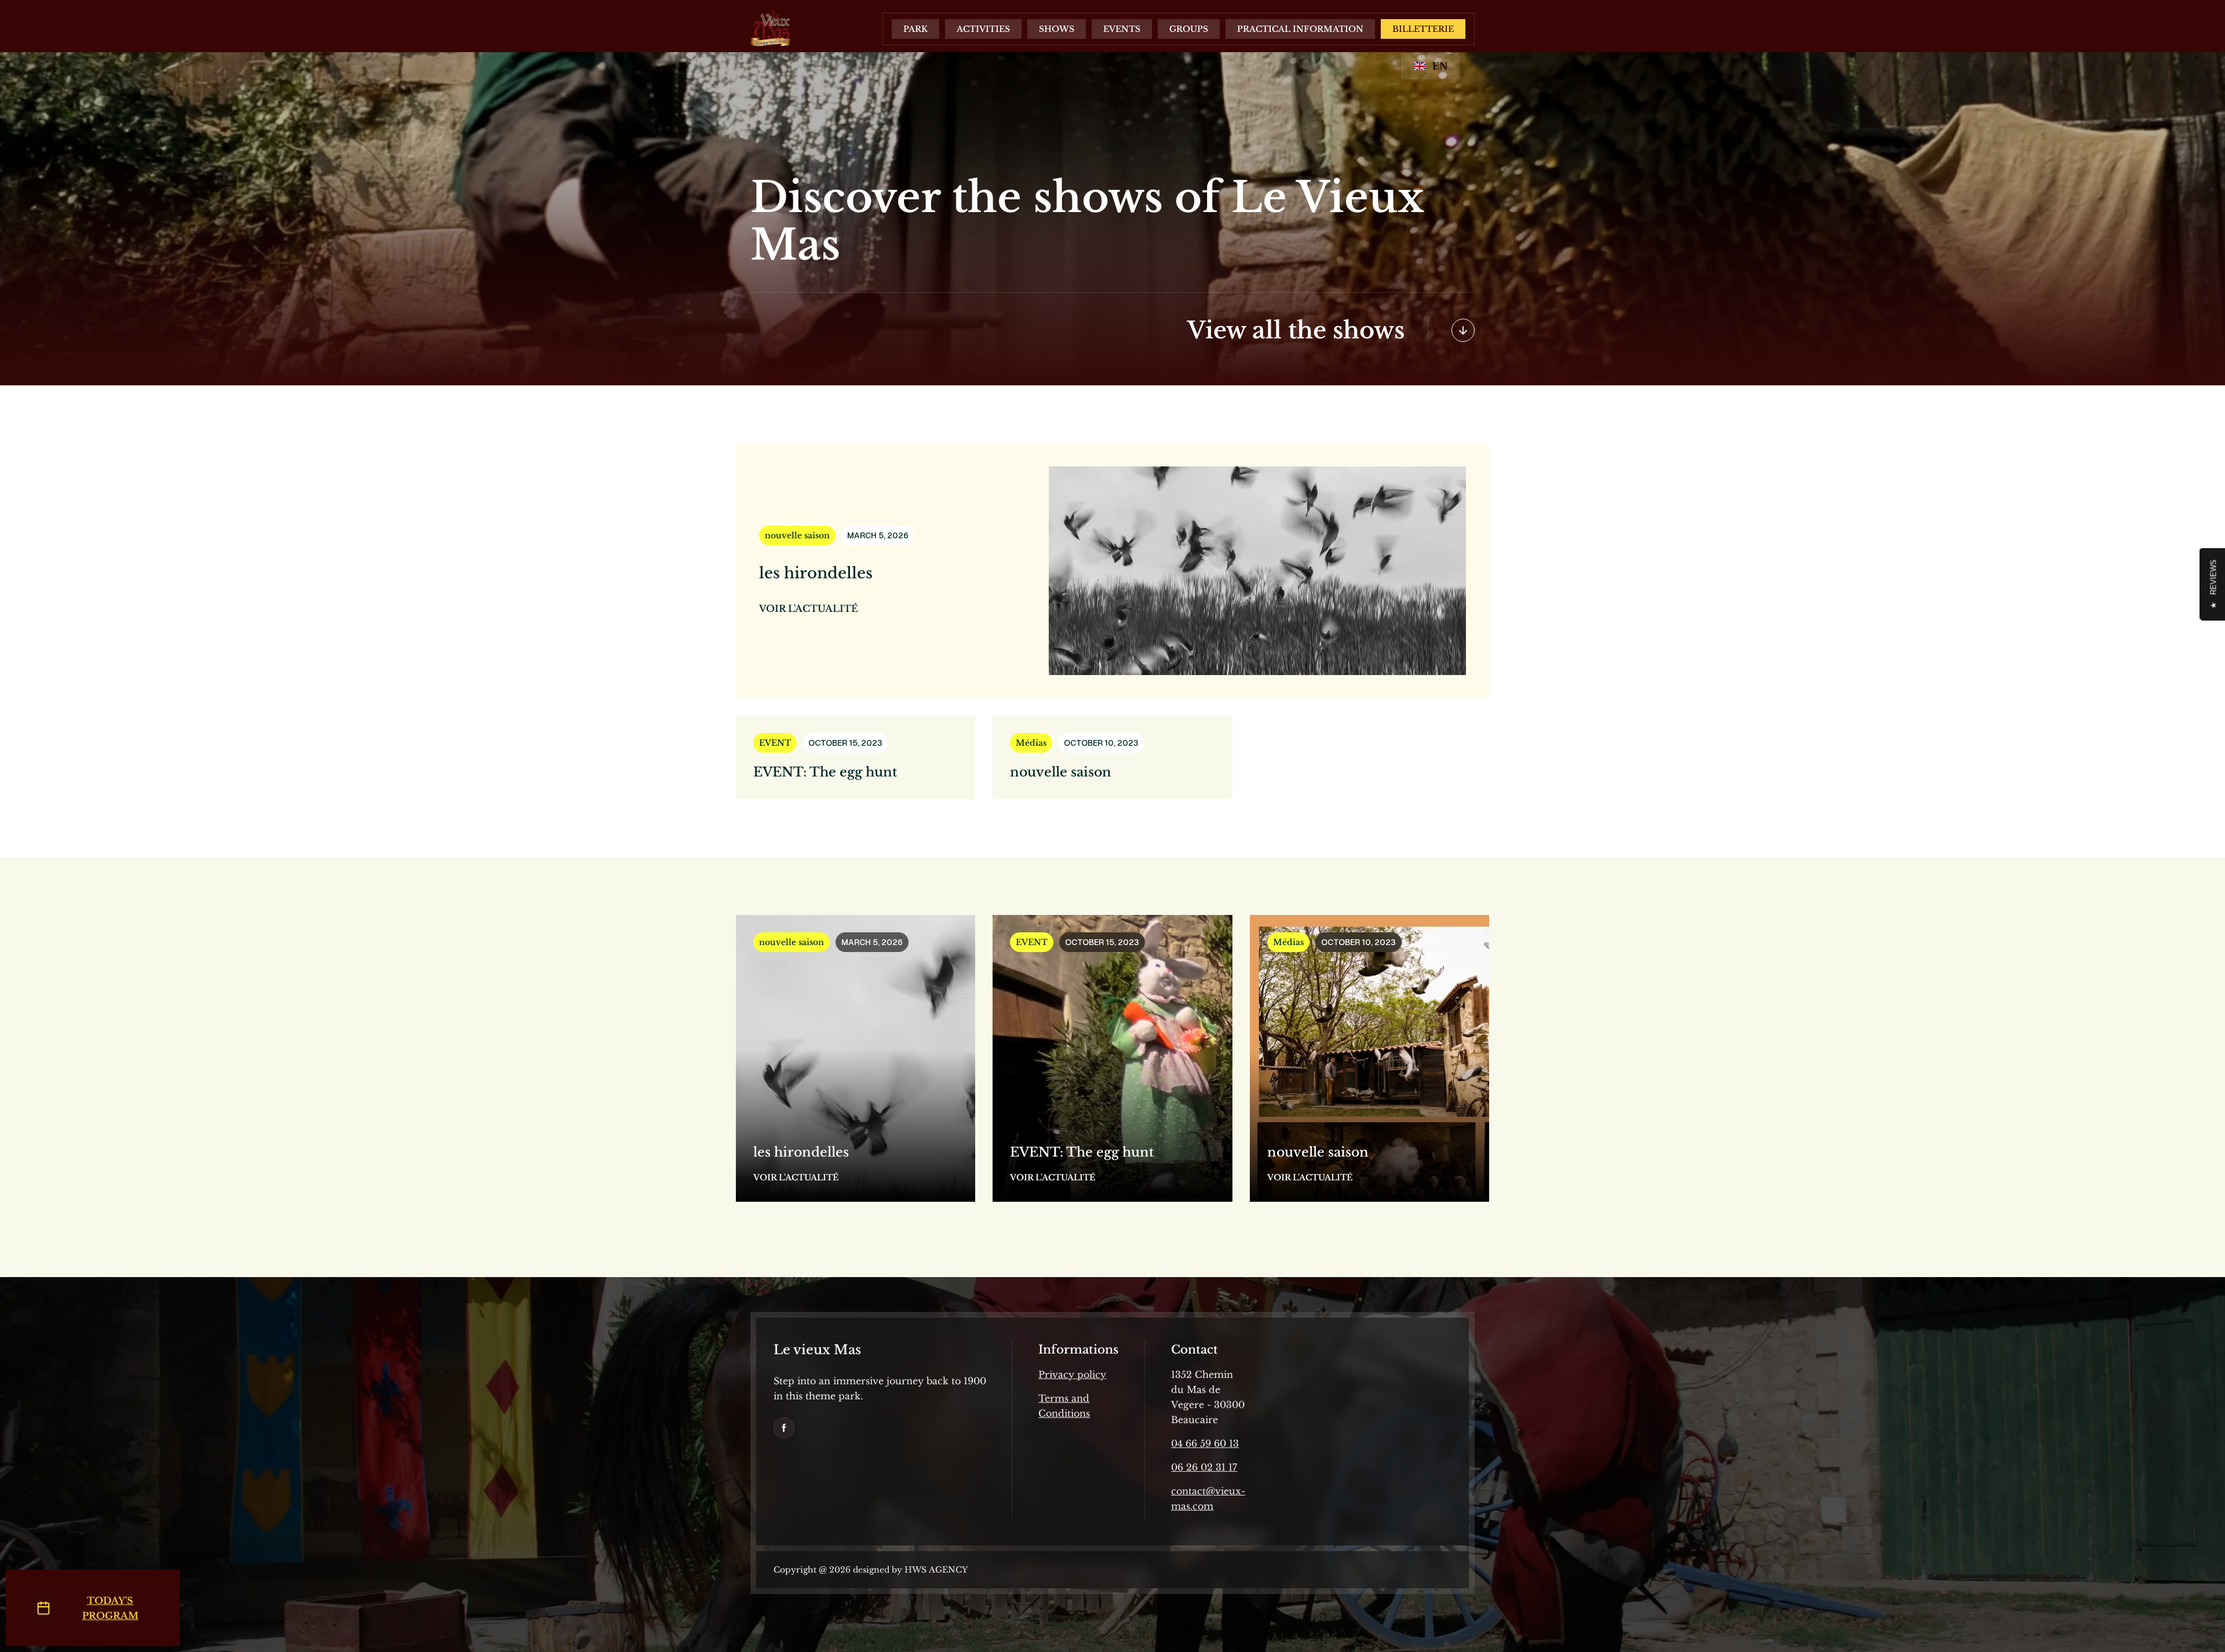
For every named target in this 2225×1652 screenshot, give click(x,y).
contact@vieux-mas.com (1208, 1498)
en (1440, 66)
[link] (784, 1428)
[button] (915, 29)
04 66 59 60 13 (1205, 1443)
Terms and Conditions (1064, 1406)
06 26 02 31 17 (1204, 1467)
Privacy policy (1072, 1374)
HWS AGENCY (935, 1570)
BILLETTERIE (1423, 29)
